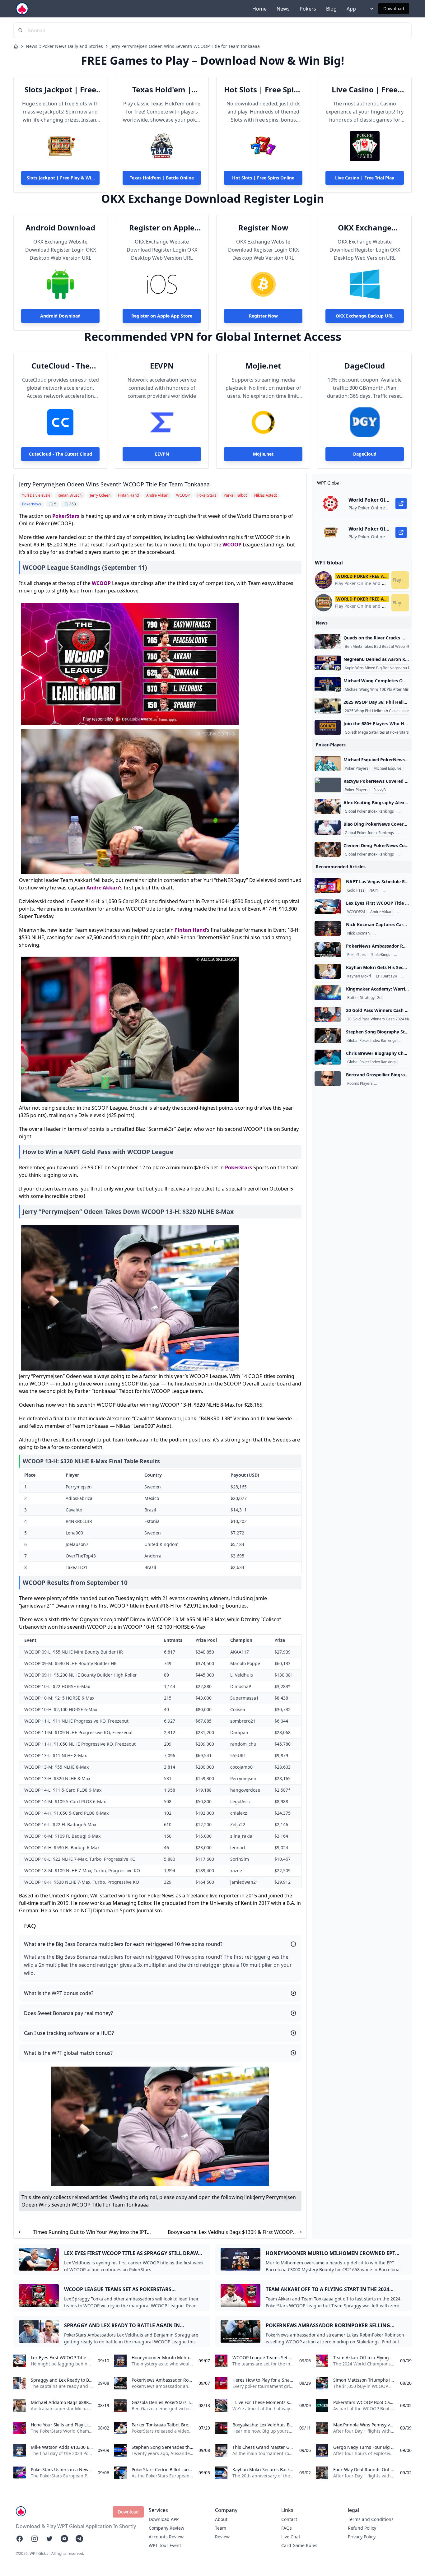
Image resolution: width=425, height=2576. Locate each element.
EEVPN (162, 366)
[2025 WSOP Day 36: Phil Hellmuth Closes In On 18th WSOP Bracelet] (328, 706)
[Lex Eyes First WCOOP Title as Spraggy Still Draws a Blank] (328, 907)
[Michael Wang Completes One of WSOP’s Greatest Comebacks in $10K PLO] (328, 685)
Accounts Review (166, 2537)
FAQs (287, 2528)
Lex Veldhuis (408, 912)
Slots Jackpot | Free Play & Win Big (60, 90)
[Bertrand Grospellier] (328, 1079)
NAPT (374, 890)
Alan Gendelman (389, 933)
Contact (289, 2519)
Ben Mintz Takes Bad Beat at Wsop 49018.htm (385, 647)
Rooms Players (360, 1084)
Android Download (60, 228)
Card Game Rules (299, 2545)
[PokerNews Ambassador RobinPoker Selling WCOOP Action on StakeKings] (328, 950)
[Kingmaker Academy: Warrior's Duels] (328, 993)
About (221, 2519)
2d (379, 998)
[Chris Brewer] (328, 1057)
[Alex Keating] (328, 806)
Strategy (367, 998)
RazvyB (380, 790)
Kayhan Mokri (359, 976)
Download (394, 9)
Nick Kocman (358, 933)
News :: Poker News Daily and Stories (64, 46)
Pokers (308, 9)
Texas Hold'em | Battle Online (162, 90)
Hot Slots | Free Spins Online (263, 90)
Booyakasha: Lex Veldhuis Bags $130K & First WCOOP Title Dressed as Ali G (230, 2232)
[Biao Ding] (328, 828)
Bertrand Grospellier (393, 1084)
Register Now (263, 228)
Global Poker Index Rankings (369, 811)
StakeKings (381, 955)
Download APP (164, 2519)
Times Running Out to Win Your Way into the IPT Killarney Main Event (90, 2232)
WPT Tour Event (165, 2545)
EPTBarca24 (386, 976)
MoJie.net (263, 366)
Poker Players (357, 768)
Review (222, 2537)
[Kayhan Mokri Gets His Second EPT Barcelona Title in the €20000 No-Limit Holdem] (328, 971)
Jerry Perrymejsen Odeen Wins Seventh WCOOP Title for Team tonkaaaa (185, 46)
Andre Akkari (103, 888)
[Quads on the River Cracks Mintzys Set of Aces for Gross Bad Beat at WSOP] (328, 642)
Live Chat (291, 2537)
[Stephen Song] (328, 1036)
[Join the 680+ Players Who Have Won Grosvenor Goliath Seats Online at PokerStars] (328, 727)
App (351, 9)
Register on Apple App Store (162, 228)
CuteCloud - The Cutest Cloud (61, 366)
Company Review (166, 2528)
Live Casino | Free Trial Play (365, 90)
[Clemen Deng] (328, 849)
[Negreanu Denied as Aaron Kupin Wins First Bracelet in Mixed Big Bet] (328, 663)
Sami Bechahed (397, 890)
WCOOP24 (356, 912)
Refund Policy (362, 2528)
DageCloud (365, 366)
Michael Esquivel (388, 768)
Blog (331, 9)
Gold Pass (356, 890)
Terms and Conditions (371, 2519)
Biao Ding (407, 833)
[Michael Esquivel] (328, 764)
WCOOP (232, 545)
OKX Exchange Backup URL (365, 228)
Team (221, 2528)
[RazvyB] (328, 785)
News (283, 9)
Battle (352, 998)
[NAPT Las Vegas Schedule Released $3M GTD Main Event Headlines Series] (328, 885)
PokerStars (66, 516)
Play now (401, 580)
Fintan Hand (190, 930)
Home (259, 9)
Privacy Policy (362, 2537)
